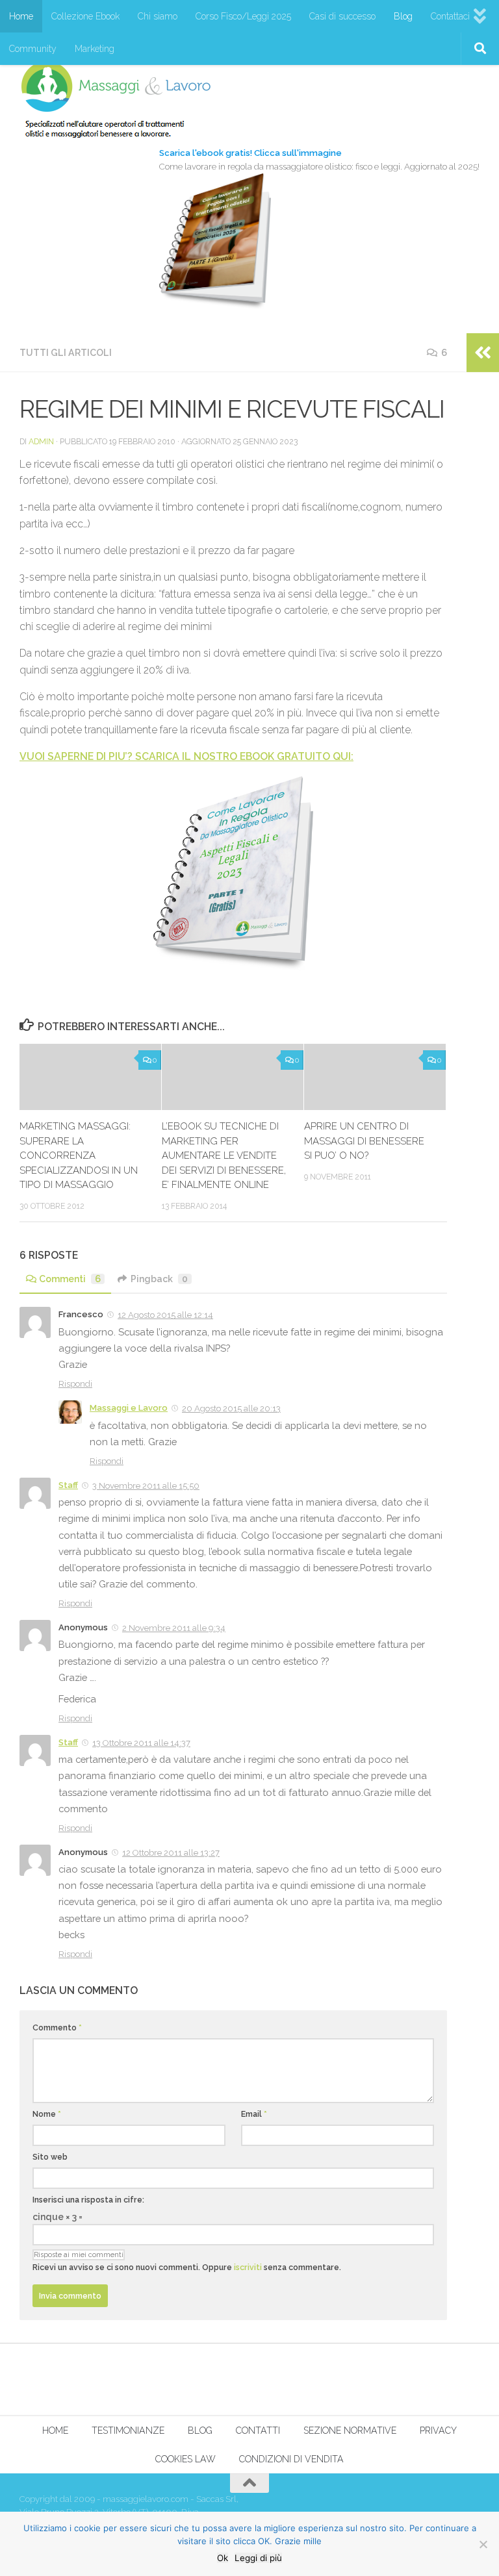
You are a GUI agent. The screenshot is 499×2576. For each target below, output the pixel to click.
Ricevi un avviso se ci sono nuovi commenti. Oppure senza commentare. (187, 2267)
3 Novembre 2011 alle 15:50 (146, 1486)
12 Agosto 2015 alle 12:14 (165, 1315)
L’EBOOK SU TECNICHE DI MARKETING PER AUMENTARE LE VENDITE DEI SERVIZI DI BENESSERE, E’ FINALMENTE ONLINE (224, 1155)
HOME (55, 2431)
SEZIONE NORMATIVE (350, 2431)
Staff (68, 1485)
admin (41, 441)
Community (33, 49)
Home (21, 16)
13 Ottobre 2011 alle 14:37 (141, 1743)
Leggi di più (258, 2558)
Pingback (159, 1279)
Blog (403, 16)
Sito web (50, 2157)
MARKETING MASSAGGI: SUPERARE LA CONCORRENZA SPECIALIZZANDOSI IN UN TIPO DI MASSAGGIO (79, 1155)
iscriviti (248, 2267)
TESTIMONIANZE (128, 2431)
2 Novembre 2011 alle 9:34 (174, 1628)
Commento (57, 2027)
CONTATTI (258, 2431)
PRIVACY (438, 2431)
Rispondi (75, 1384)
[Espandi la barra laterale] (483, 353)
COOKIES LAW (186, 2459)
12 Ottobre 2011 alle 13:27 (171, 1853)
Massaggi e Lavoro (129, 1408)
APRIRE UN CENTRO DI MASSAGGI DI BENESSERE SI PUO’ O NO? (364, 1141)
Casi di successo (342, 16)
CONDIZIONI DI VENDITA (291, 2459)
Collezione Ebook (85, 16)
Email (254, 2114)
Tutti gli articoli (66, 353)
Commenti (70, 1279)
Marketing (95, 49)
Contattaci (450, 16)
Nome (47, 2114)
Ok (223, 2558)
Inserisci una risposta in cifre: (88, 2200)
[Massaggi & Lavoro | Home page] (116, 99)
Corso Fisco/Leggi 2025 (243, 16)
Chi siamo (158, 16)
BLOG (200, 2431)
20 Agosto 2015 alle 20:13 (231, 1408)
